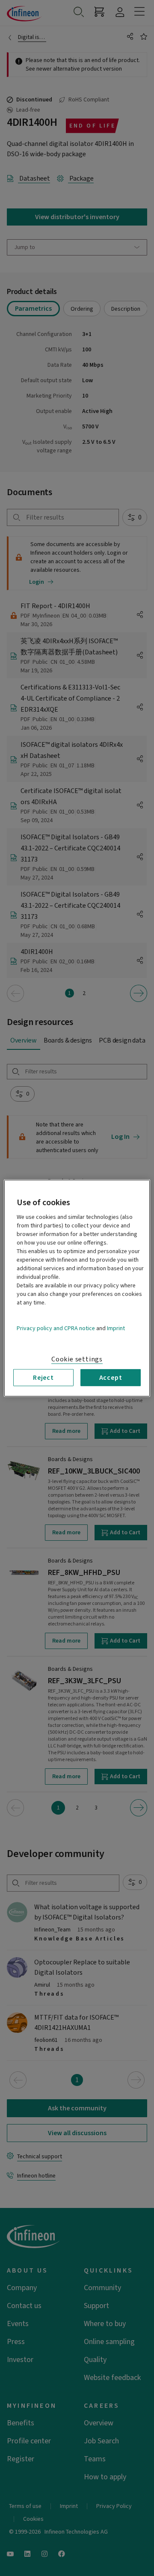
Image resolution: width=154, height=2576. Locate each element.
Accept (111, 1377)
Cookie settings (77, 1359)
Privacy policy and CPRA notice (56, 1328)
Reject (43, 1377)
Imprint (116, 1328)
